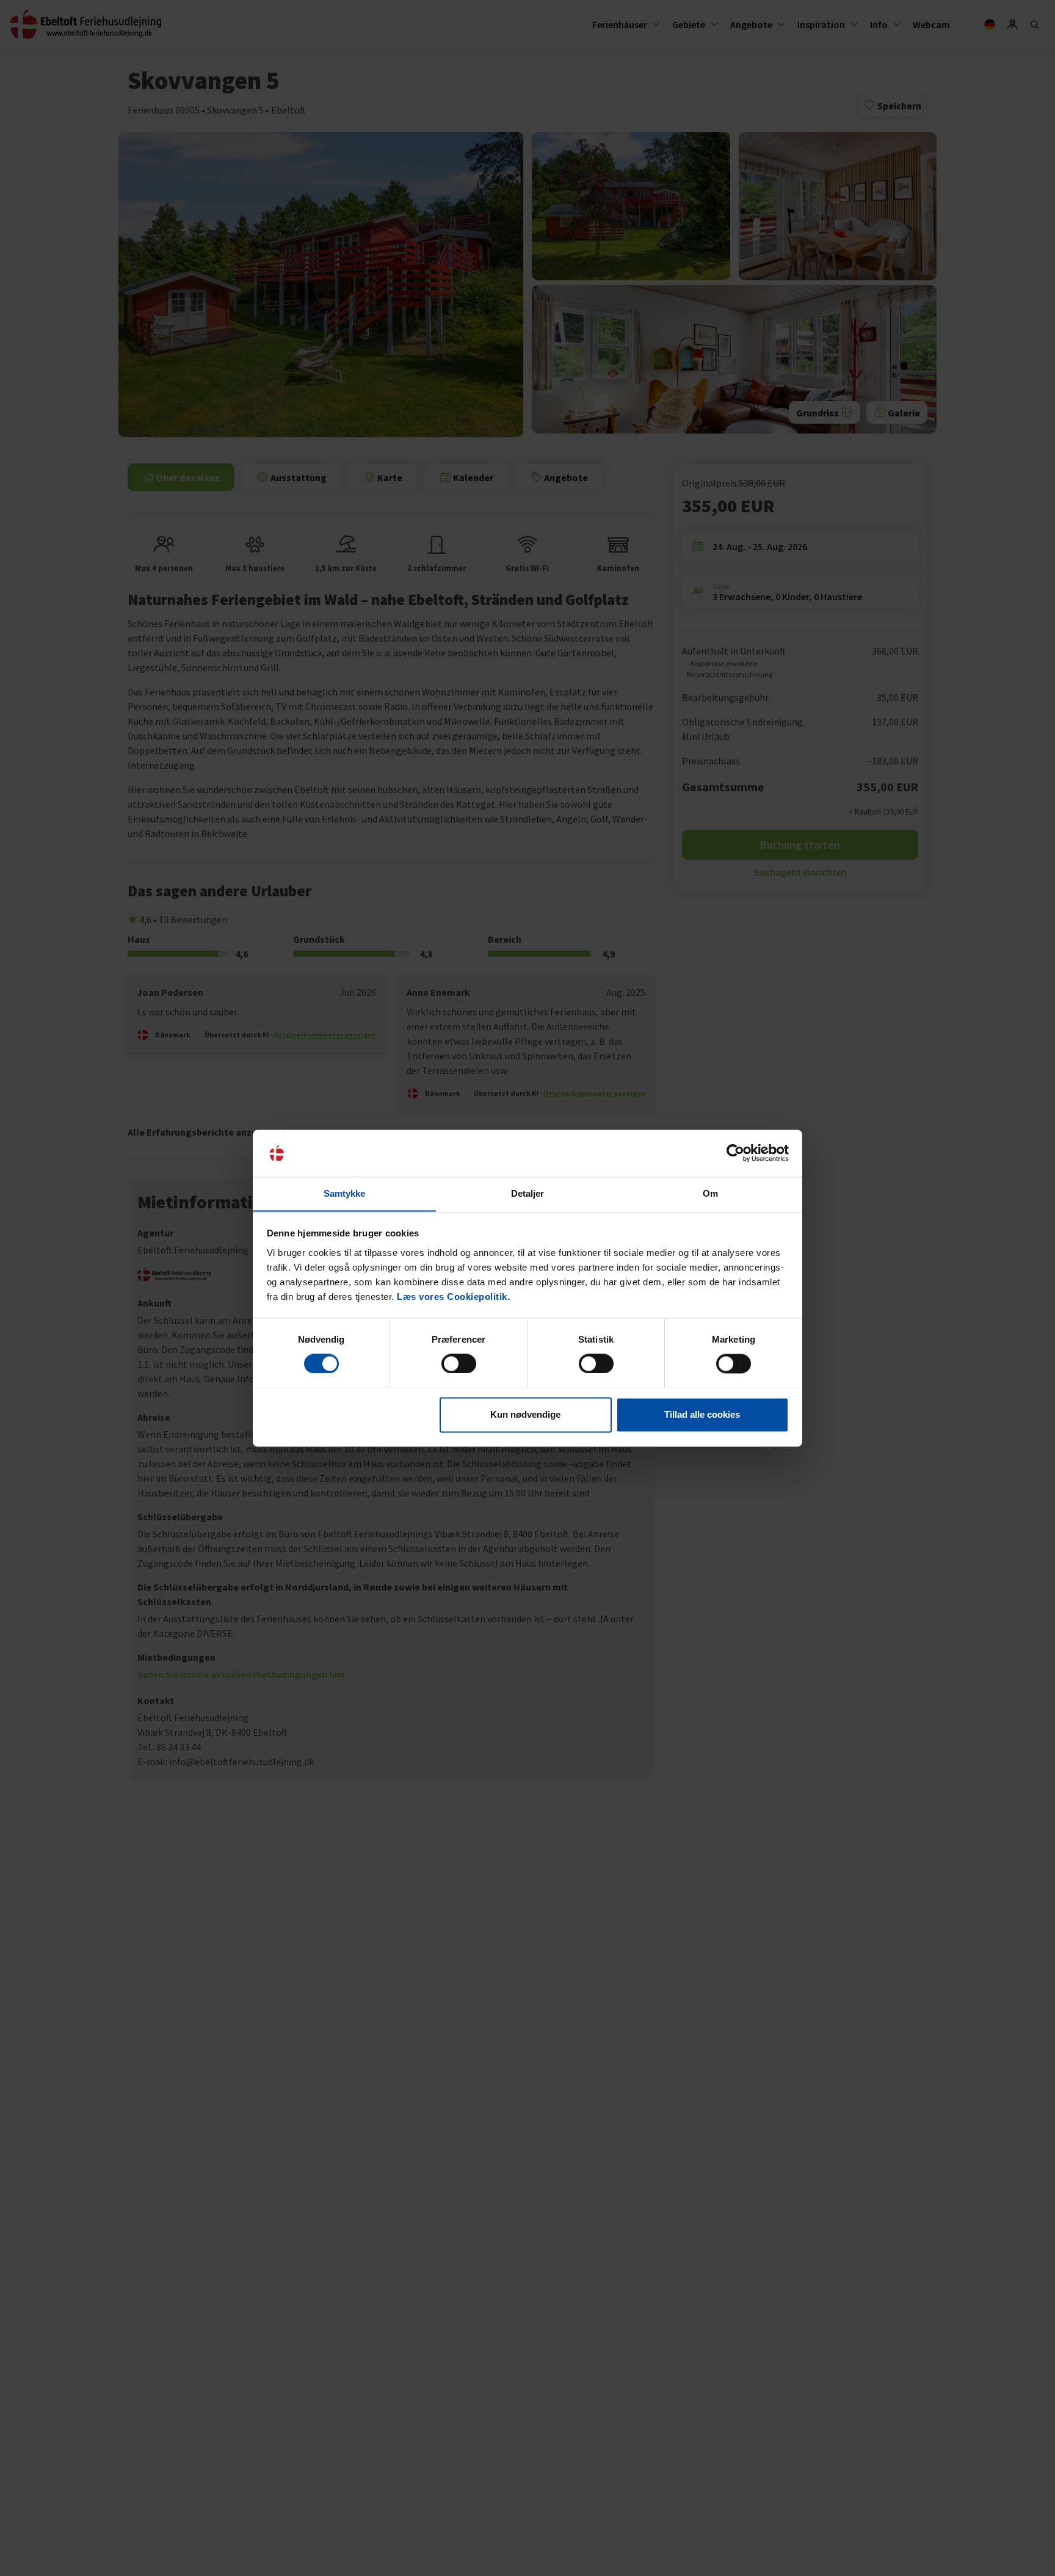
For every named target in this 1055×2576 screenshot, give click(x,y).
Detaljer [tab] (528, 1193)
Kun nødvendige (525, 1414)
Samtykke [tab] (345, 1193)
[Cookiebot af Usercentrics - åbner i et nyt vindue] (735, 1153)
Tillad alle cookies (702, 1414)
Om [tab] (710, 1193)
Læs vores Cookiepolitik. (453, 1297)
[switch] (459, 1363)
